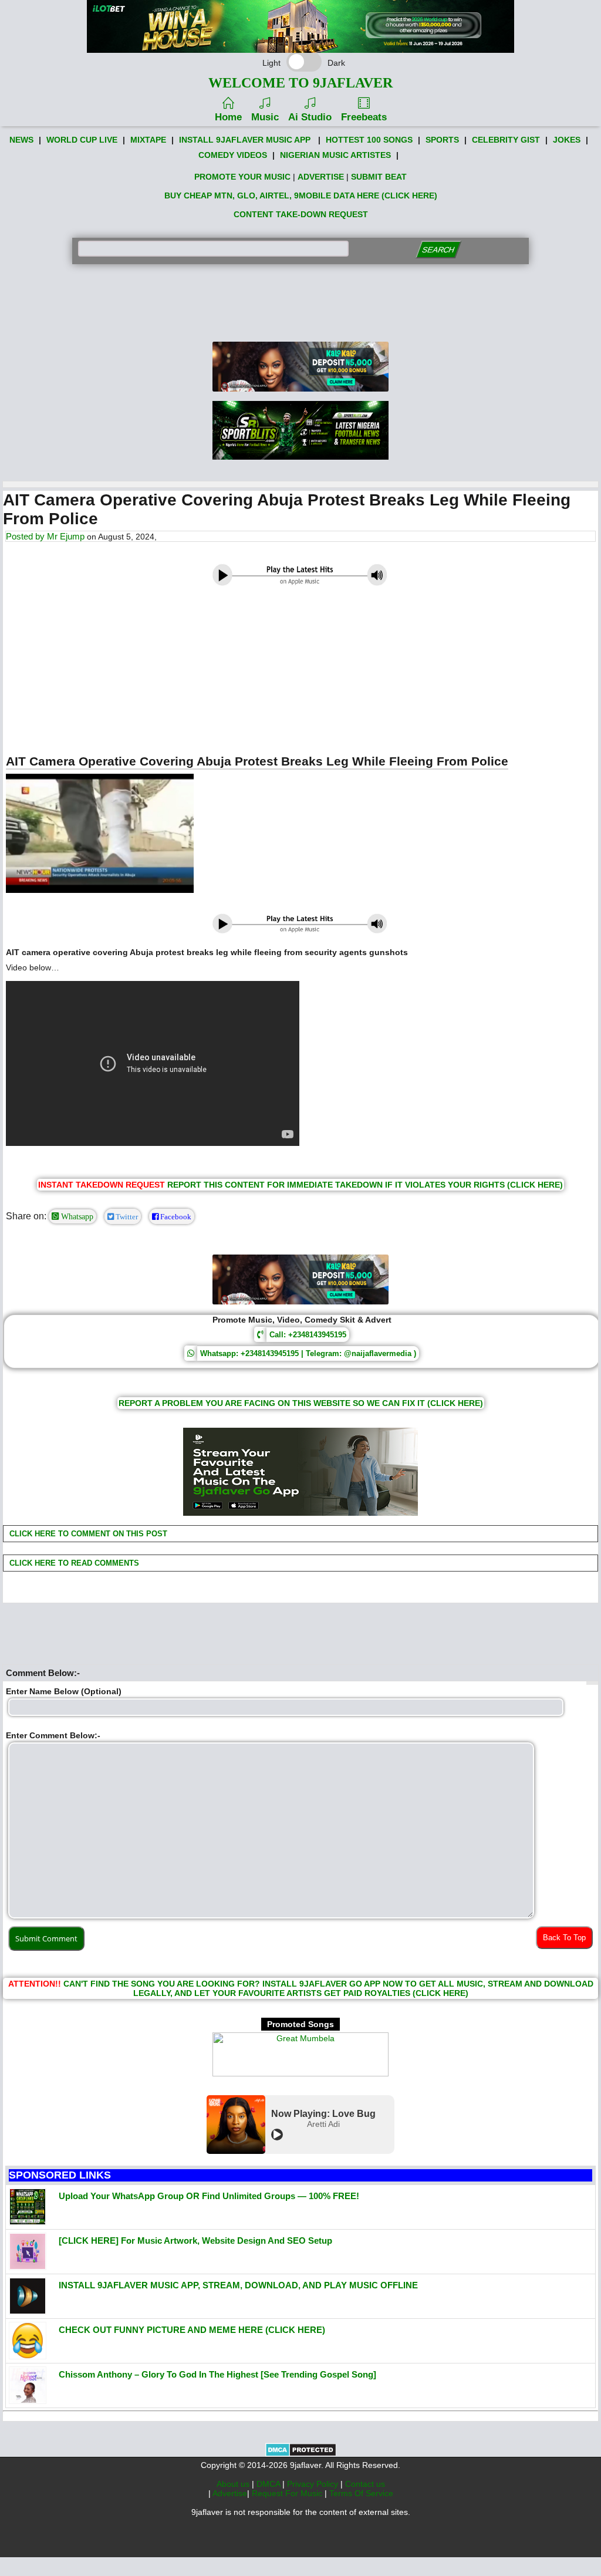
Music (265, 117)
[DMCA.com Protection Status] (301, 2454)
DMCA (269, 2484)
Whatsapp (76, 1216)
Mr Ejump (66, 536)
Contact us (365, 2484)
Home (228, 117)
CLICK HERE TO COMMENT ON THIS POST (87, 1534)
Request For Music (288, 2493)
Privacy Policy (314, 2484)
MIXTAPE (148, 140)
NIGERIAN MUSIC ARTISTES (335, 155)
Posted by (26, 536)
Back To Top (564, 1938)
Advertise (230, 2493)
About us (234, 2484)
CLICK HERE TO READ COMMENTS (73, 1563)
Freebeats (364, 117)
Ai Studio (310, 117)
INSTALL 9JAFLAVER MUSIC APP (245, 140)
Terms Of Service (361, 2493)
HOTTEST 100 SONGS (369, 140)
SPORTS (442, 140)
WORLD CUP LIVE (82, 140)
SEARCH (439, 250)
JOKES (567, 140)
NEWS (21, 140)
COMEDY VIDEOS (233, 155)
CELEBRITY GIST (506, 140)
